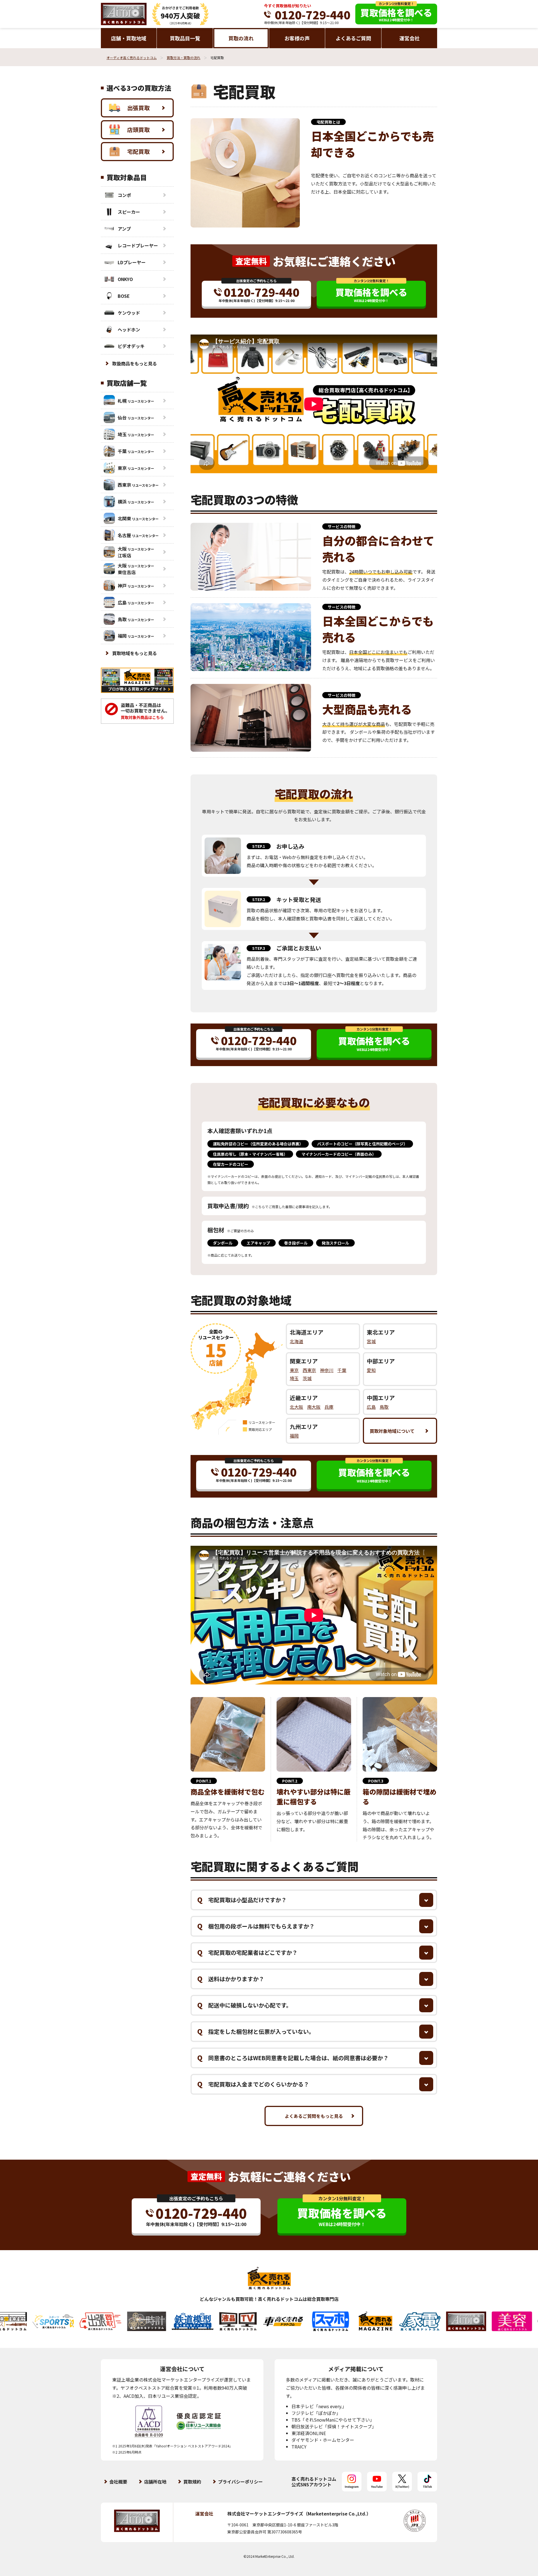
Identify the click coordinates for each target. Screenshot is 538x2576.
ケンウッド (129, 313)
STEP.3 (259, 948)
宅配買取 (138, 151)
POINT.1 (204, 1781)
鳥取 (384, 1407)
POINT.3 (376, 1781)
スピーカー (129, 212)
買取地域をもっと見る (134, 653)
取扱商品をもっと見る (134, 363)
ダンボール (223, 1243)
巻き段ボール (296, 1243)
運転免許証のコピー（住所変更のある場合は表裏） (258, 1144)
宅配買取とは (328, 122)
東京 (294, 1370)
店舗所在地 (155, 2482)
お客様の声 (297, 38)
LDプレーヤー (132, 262)
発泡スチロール (335, 1243)
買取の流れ (241, 38)
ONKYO (125, 279)
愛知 (371, 1370)
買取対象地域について (392, 1431)
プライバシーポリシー (240, 2482)
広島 (371, 1407)
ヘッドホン (129, 329)
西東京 (309, 1370)
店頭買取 (138, 130)
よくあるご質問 (353, 38)
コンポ (124, 195)
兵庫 (329, 1407)
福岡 (294, 1436)
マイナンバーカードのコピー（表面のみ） (339, 1154)
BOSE (124, 296)
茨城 (307, 1378)
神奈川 (327, 1370)
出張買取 (138, 108)
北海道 (296, 1341)
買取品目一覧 (185, 38)
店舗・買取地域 (129, 38)
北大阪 (296, 1407)
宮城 (371, 1341)
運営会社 (409, 38)
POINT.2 (290, 1781)
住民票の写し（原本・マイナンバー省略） (250, 1154)
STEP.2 (259, 899)
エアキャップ (258, 1243)
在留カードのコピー (231, 1164)
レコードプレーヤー (138, 245)
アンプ (124, 229)
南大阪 (314, 1407)
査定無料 (251, 261)
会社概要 (118, 2482)
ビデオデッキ (131, 346)
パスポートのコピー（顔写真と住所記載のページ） (362, 1144)
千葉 (342, 1370)
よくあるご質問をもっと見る (314, 2116)
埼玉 (294, 1378)
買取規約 (192, 2482)
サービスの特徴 (342, 526)
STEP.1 (259, 846)
